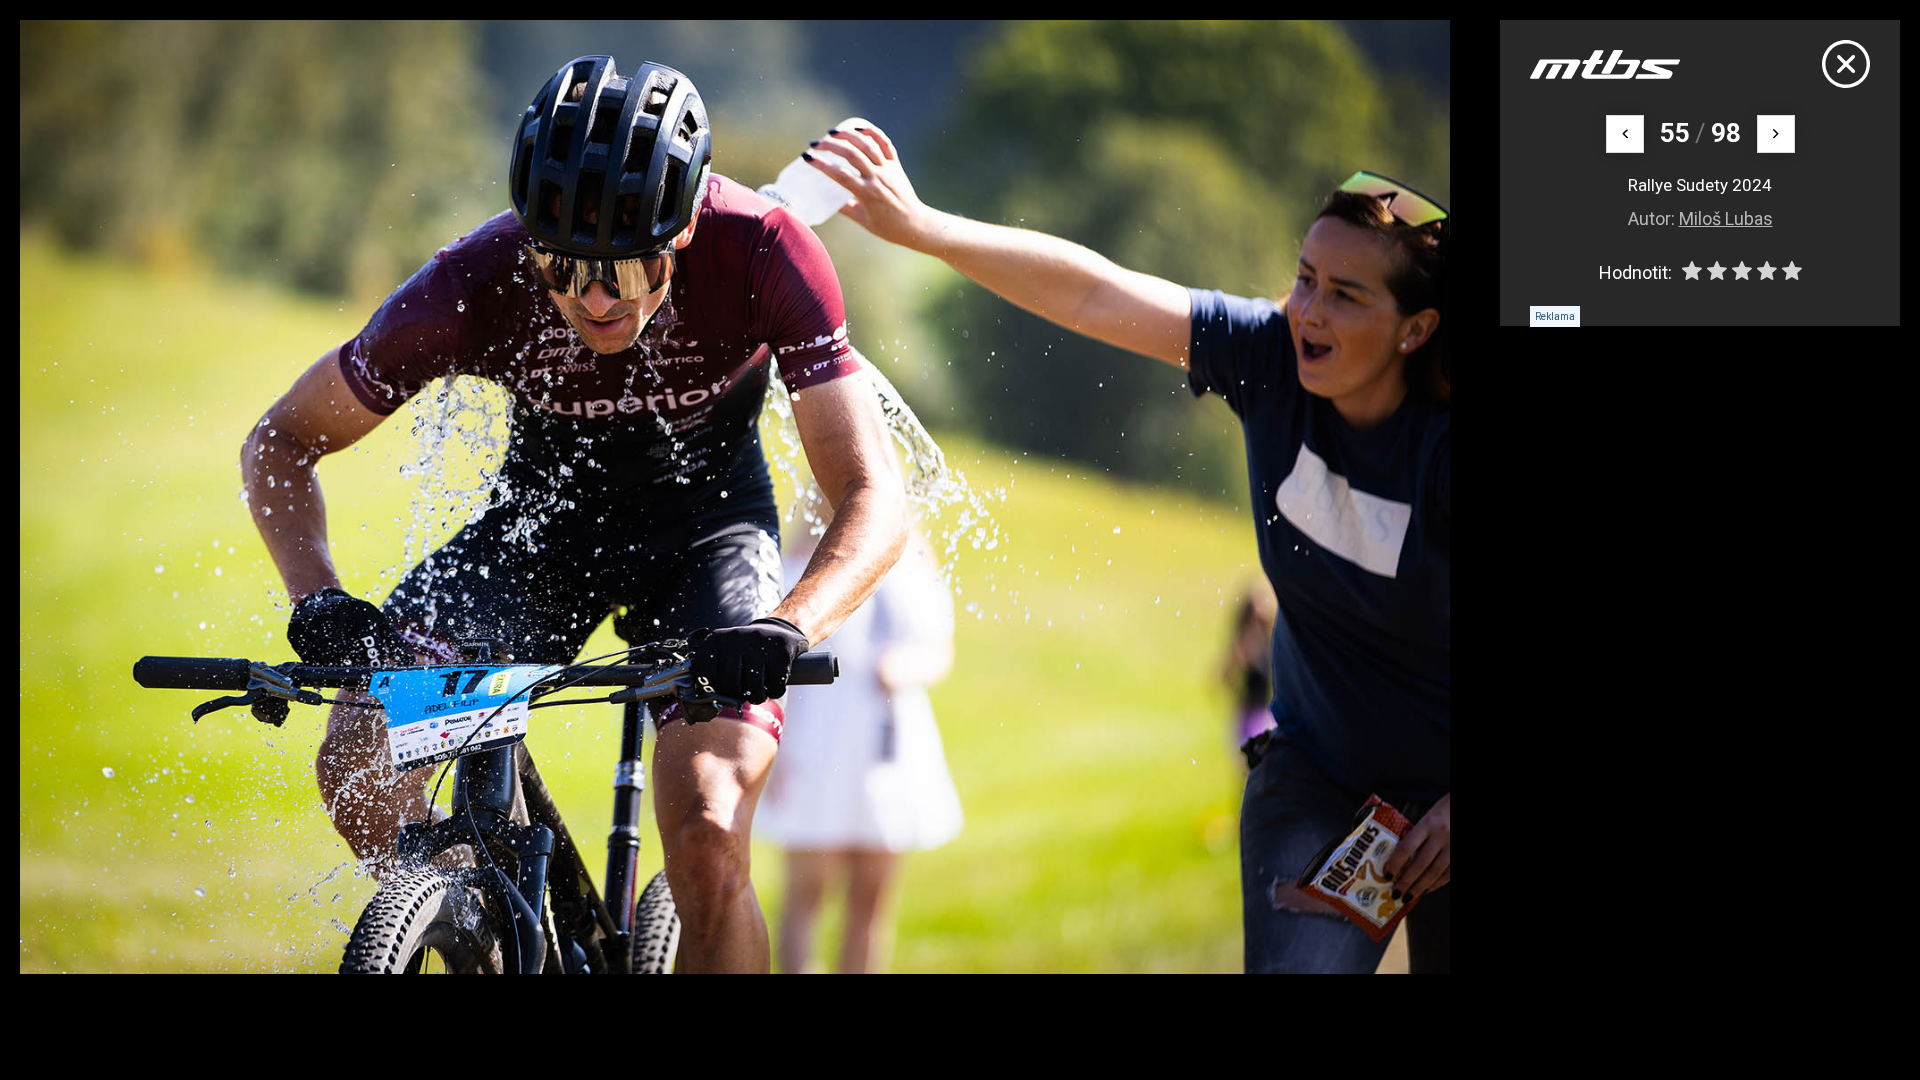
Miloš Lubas (1726, 218)
